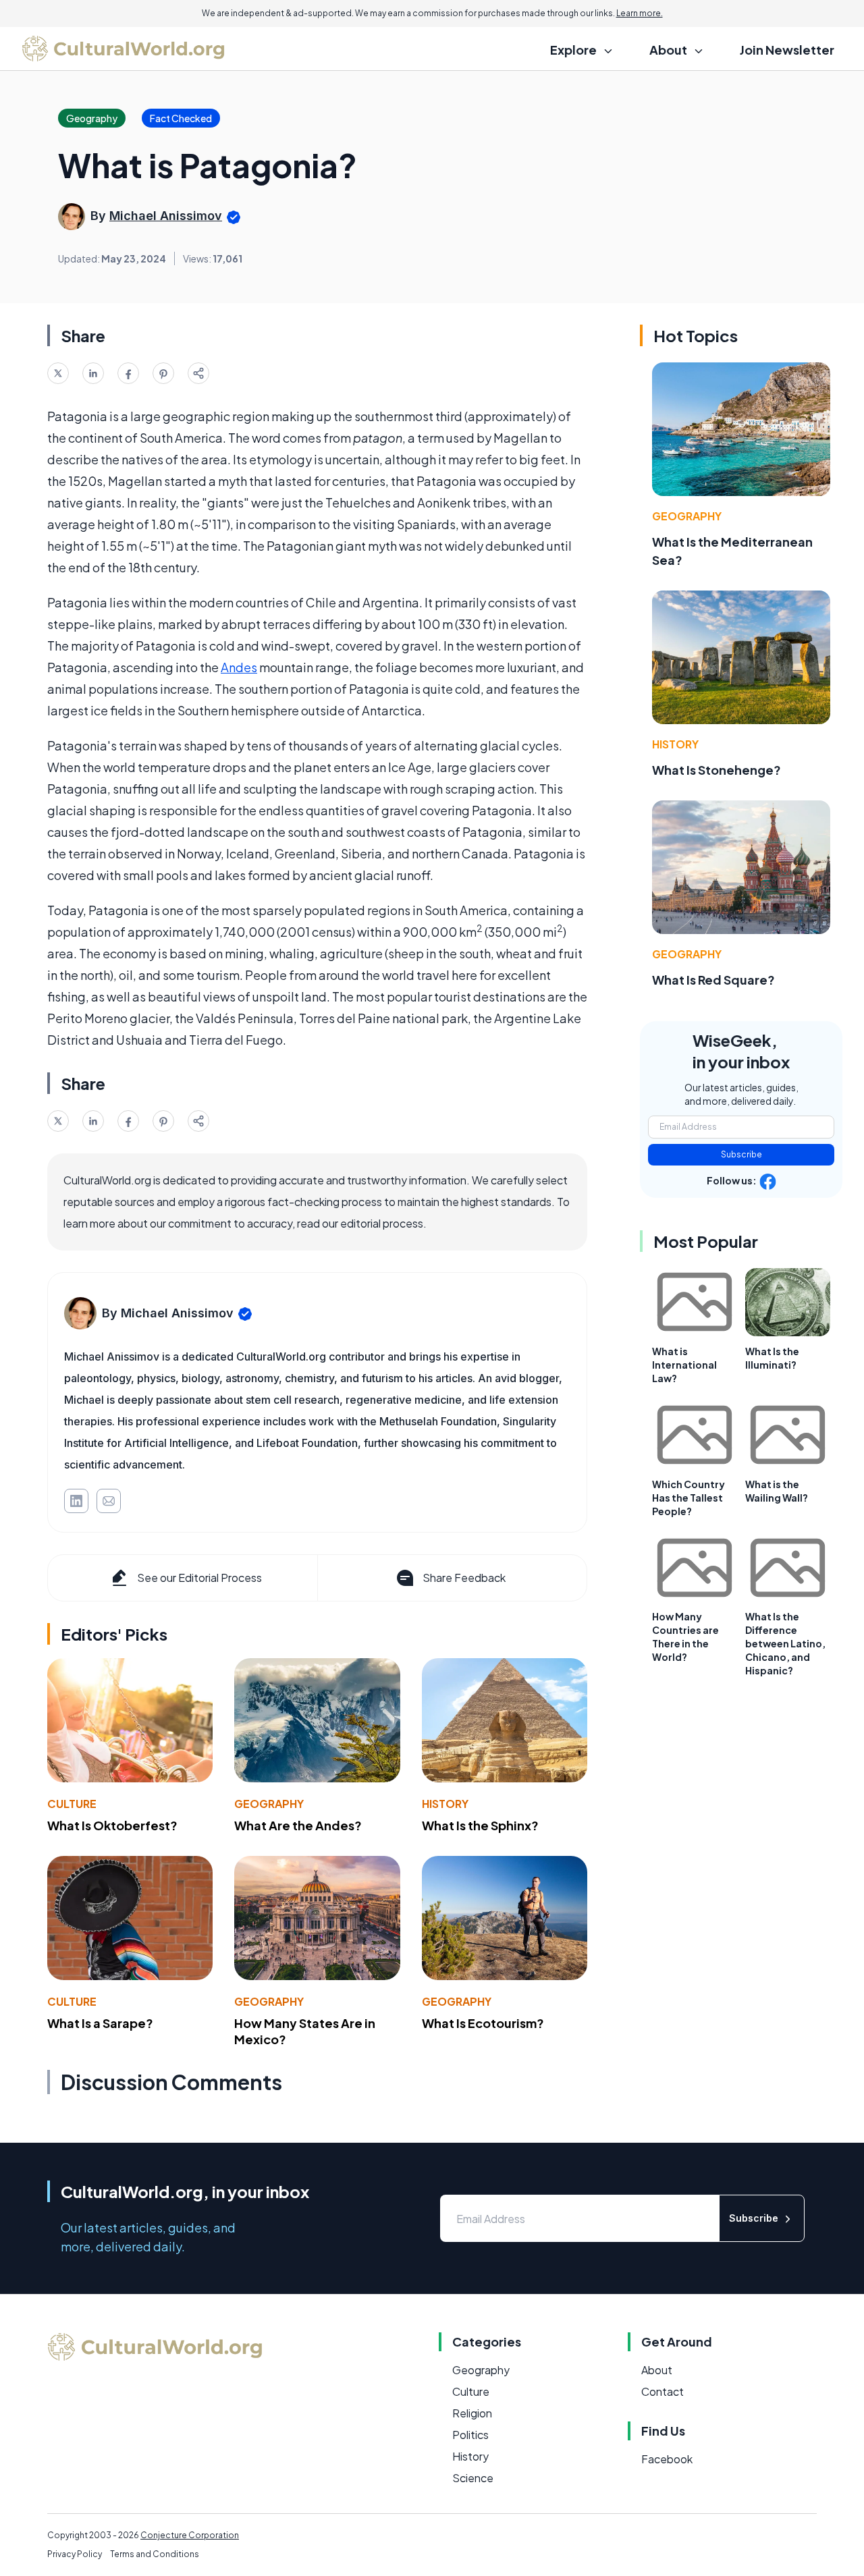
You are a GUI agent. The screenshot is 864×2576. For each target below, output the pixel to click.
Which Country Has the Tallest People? (688, 1498)
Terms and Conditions (155, 2554)
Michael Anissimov (166, 216)
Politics (470, 2435)
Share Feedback (464, 1578)
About (657, 2370)
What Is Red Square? (713, 980)
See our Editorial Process (199, 1578)
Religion (472, 2413)
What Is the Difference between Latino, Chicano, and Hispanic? (785, 1643)
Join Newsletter (787, 50)
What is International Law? (684, 1365)
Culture (72, 1804)
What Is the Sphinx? (480, 1825)
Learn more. (640, 13)
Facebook (667, 2459)
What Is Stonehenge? (717, 770)
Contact (663, 2391)
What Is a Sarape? (100, 2023)
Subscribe (741, 1154)
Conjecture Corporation (190, 2535)
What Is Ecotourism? (483, 2023)
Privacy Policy (75, 2554)
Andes (239, 667)
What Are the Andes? (298, 1825)
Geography (269, 1804)
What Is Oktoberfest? (112, 1825)
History (445, 1804)
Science (473, 2478)
